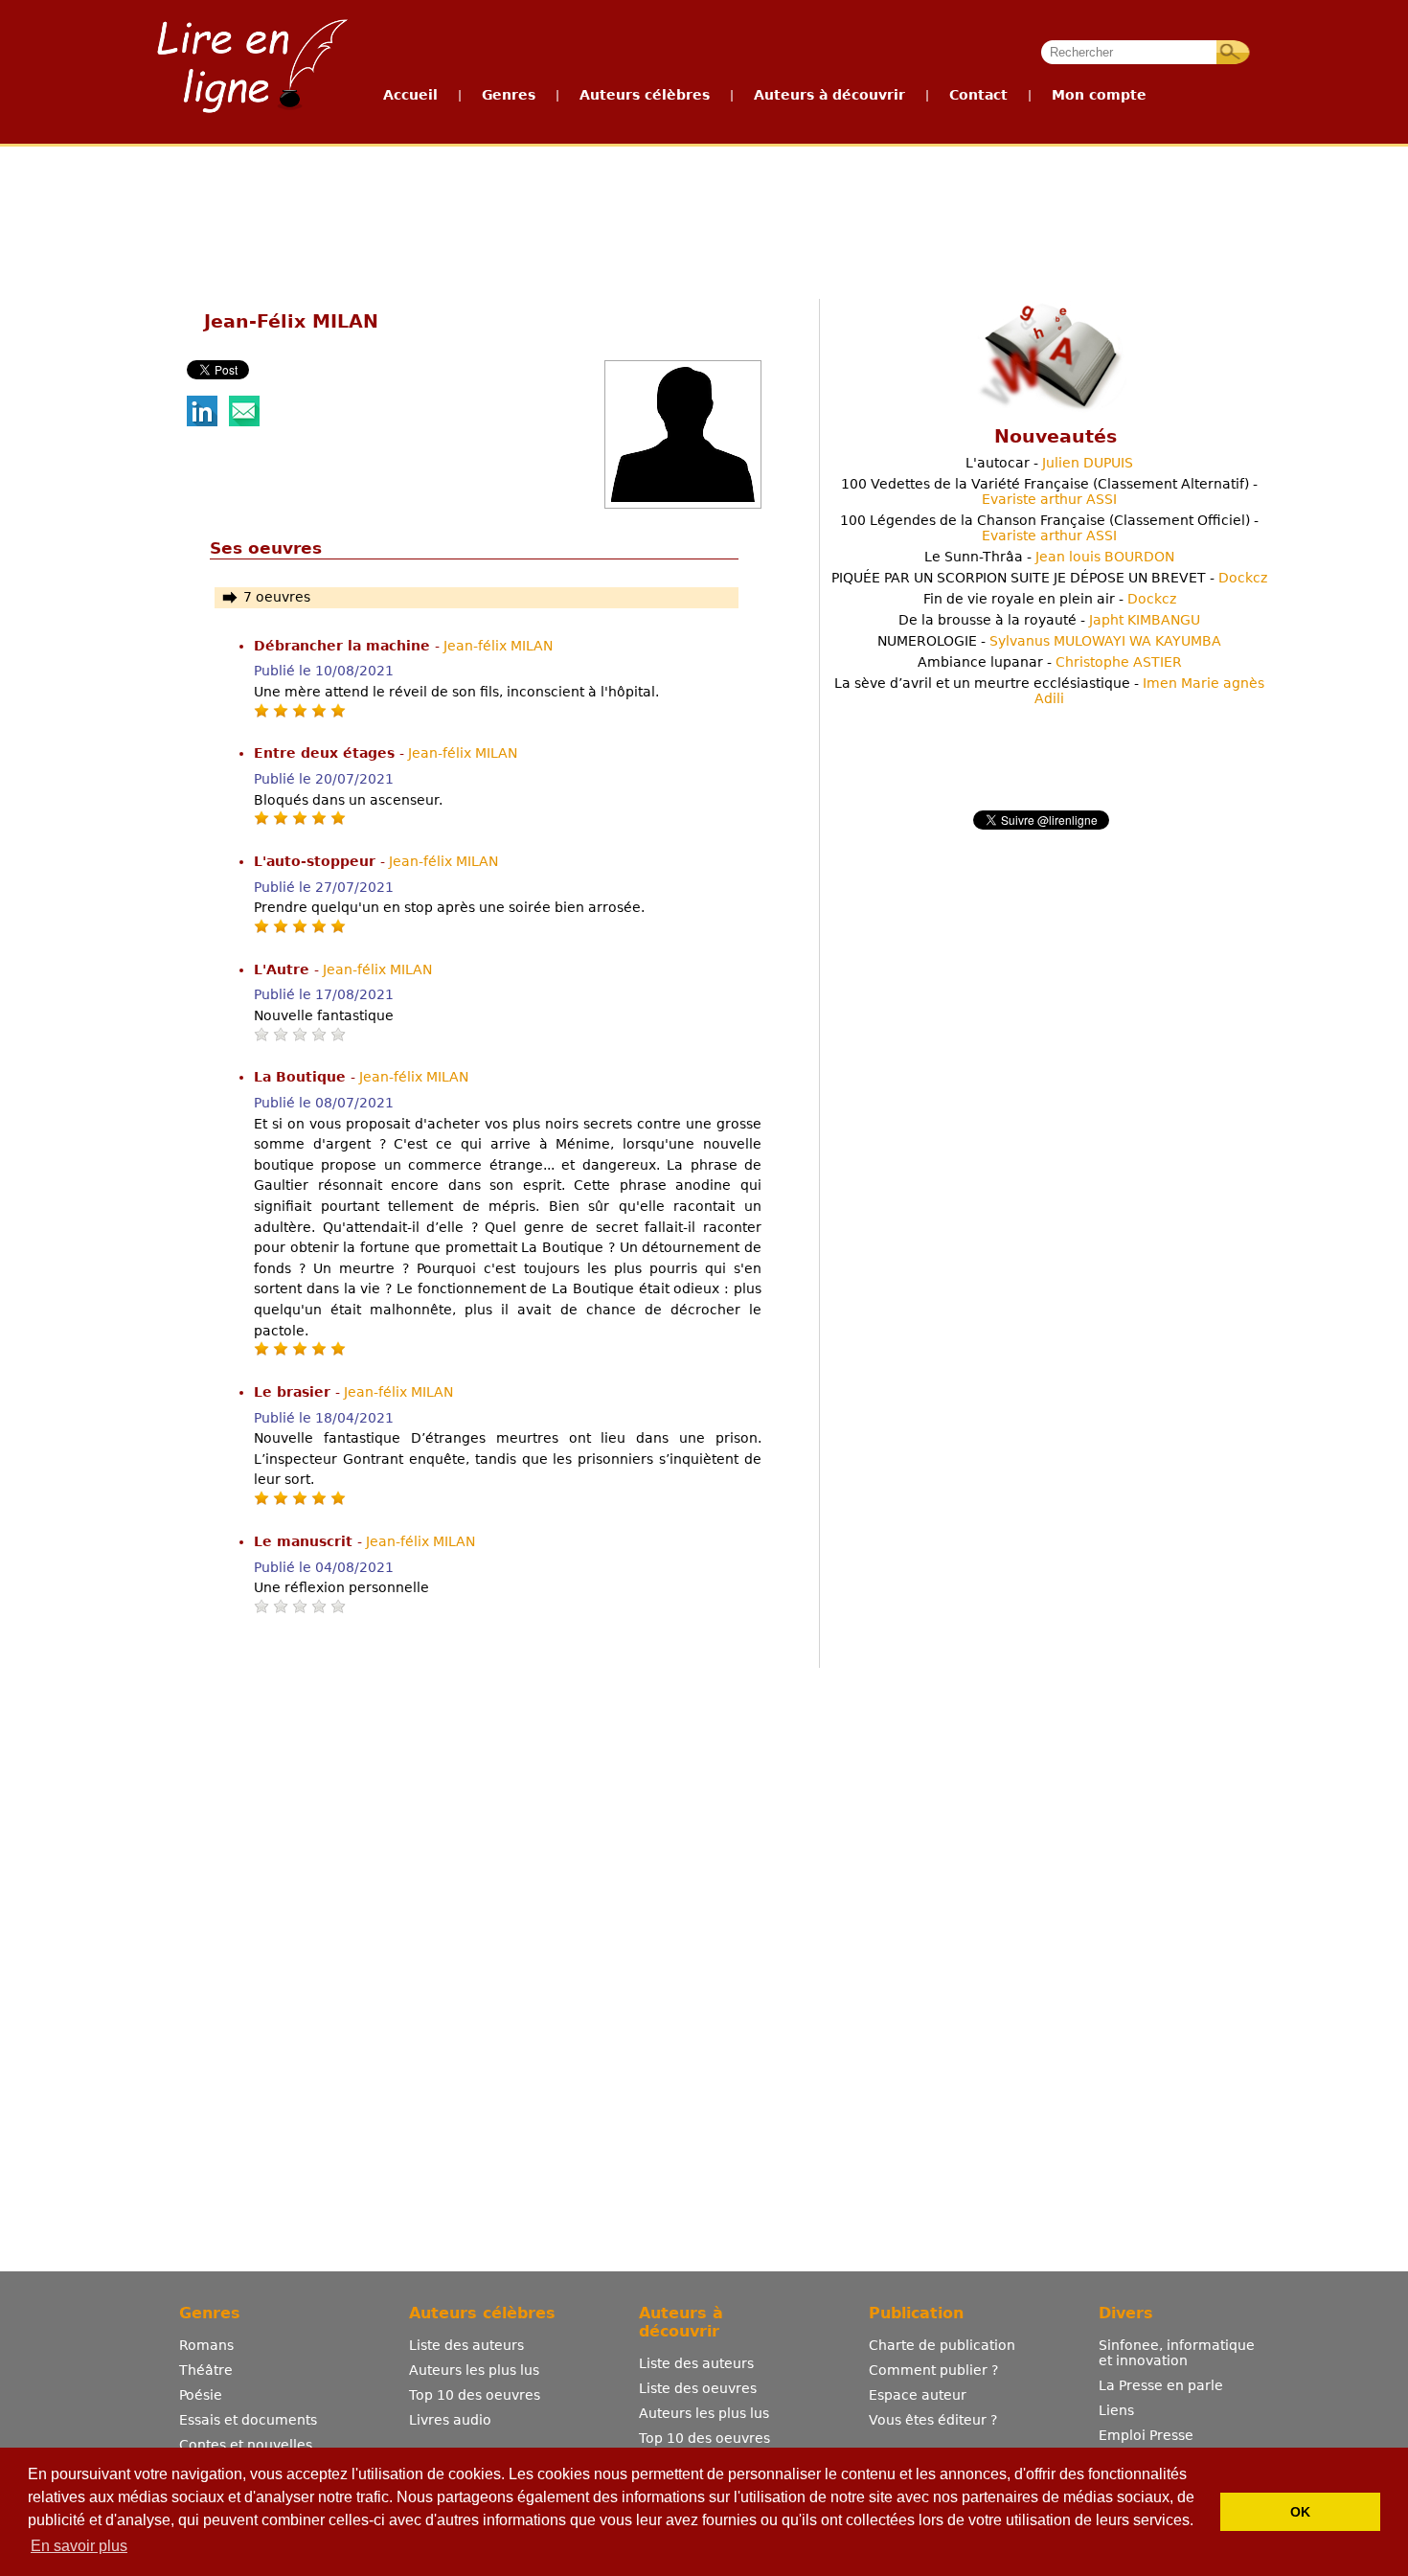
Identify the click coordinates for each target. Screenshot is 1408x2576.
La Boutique (302, 1077)
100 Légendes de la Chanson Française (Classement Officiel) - (1049, 528)
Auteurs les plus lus (474, 2370)
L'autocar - (1049, 463)
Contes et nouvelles (246, 2445)
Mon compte (1099, 95)
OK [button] (1300, 2512)
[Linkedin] (202, 422)
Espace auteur (918, 2395)
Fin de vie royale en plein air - (1050, 599)
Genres (509, 95)
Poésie (201, 2395)
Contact (978, 95)
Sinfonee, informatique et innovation (1177, 2353)
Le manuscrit (306, 1541)
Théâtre (206, 2370)
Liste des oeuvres (698, 2388)
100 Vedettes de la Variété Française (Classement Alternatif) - (1049, 491)
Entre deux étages (327, 753)
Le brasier (295, 1392)
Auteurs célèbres (645, 95)
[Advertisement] (703, 218)
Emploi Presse (1146, 2435)
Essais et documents (248, 2420)
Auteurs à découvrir (829, 95)
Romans (206, 2345)
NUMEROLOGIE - (1049, 641)
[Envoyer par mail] (244, 422)
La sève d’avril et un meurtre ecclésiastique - (1049, 691)
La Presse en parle (1161, 2385)
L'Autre (284, 969)
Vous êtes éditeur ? (933, 2420)
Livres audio (450, 2420)
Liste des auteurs (466, 2345)
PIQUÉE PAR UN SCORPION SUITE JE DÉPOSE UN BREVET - (1049, 578)
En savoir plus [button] (79, 2546)
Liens (1116, 2410)
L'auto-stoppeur (317, 861)
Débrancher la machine (344, 646)
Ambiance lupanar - (1050, 662)
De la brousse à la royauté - (1049, 620)
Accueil (410, 95)
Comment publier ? (933, 2370)
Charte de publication (942, 2345)
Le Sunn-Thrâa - (1049, 557)
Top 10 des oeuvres (475, 2395)
